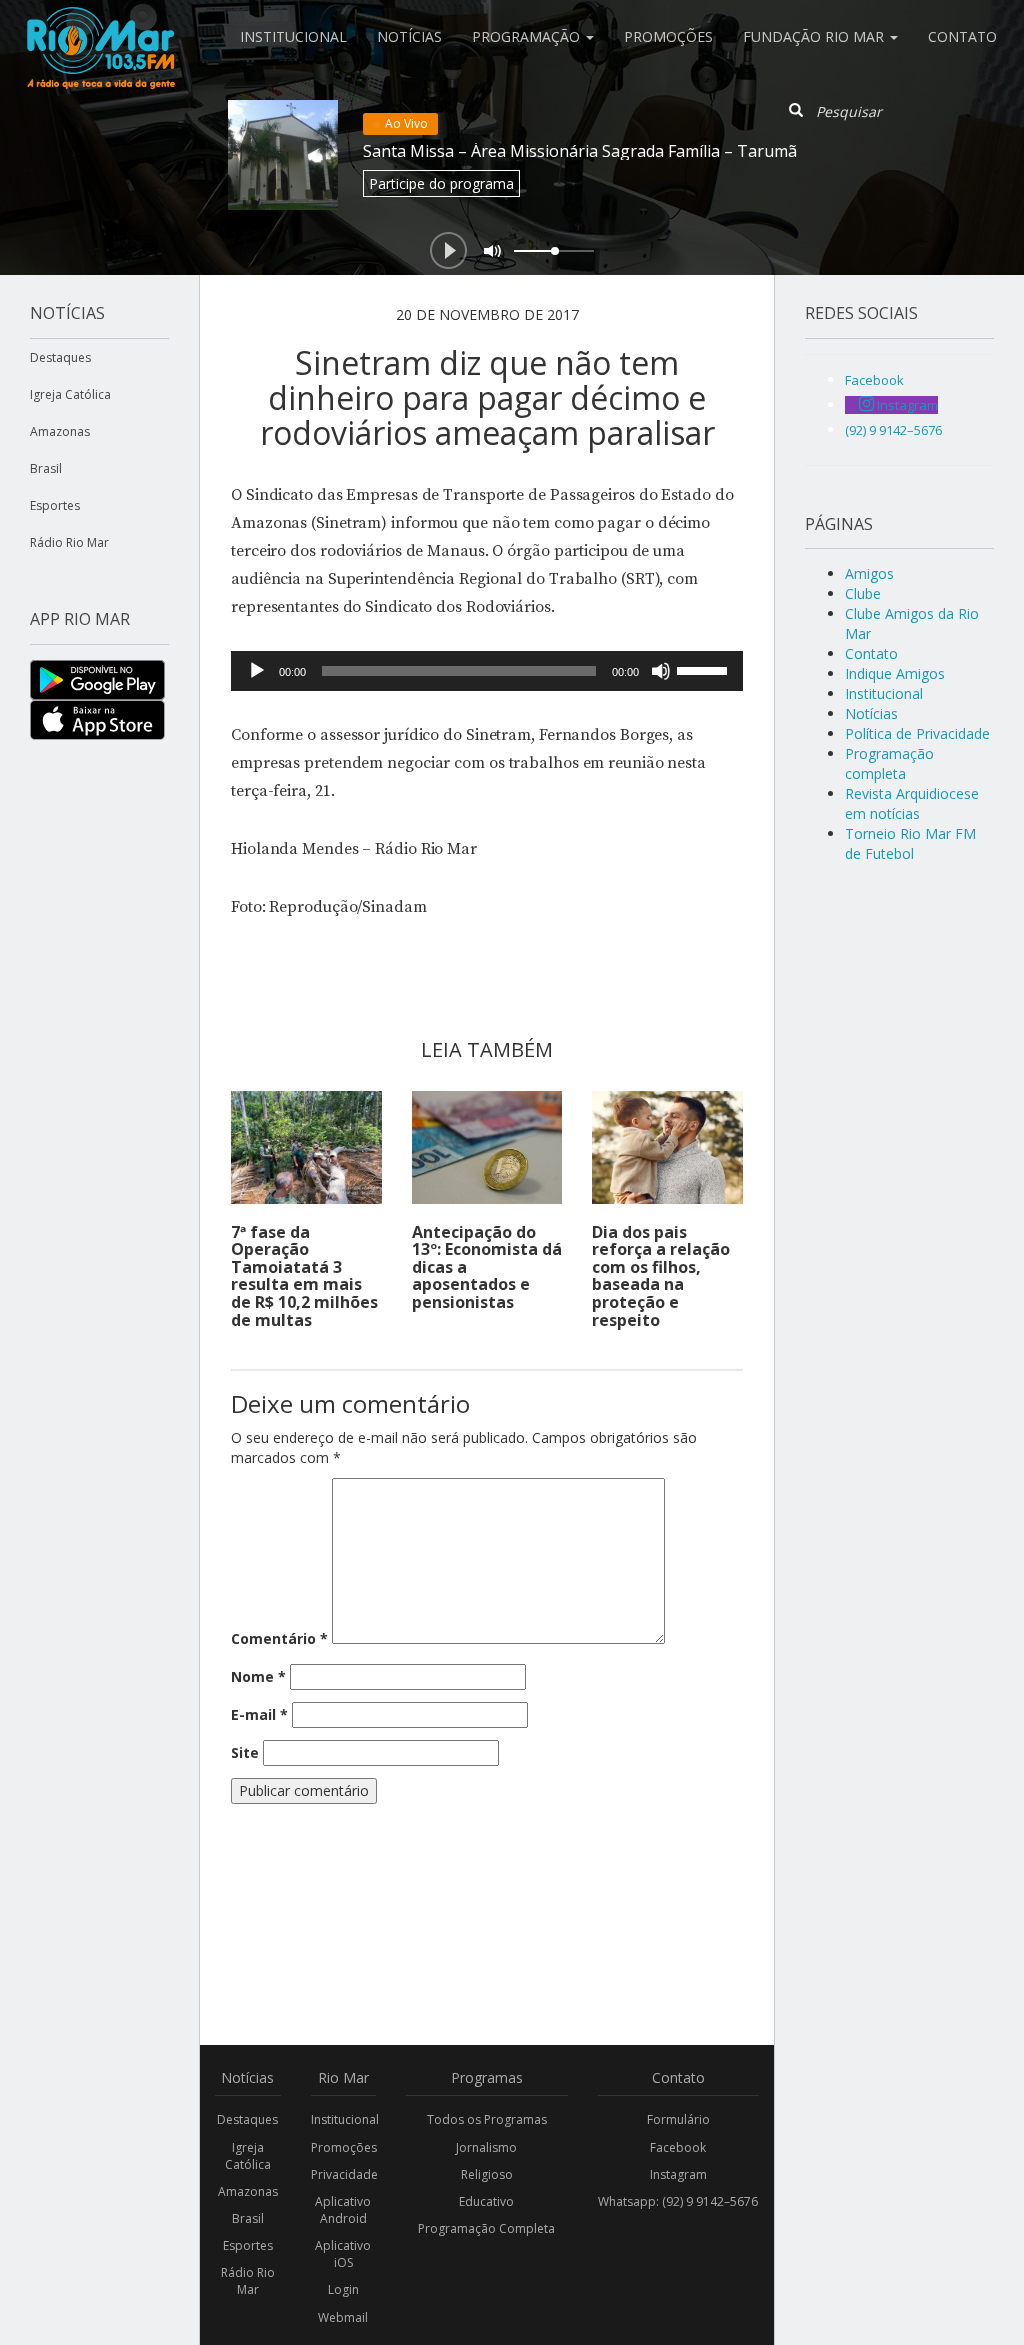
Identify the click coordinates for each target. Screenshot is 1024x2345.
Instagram (678, 2174)
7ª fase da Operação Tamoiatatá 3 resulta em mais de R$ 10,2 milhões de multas (304, 1276)
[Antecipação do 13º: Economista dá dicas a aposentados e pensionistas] (487, 1147)
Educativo (486, 2201)
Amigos (869, 573)
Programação (528, 36)
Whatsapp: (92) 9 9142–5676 (678, 2201)
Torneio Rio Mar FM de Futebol (910, 843)
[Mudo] (661, 671)
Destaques (60, 357)
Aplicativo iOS (343, 2254)
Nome (258, 1676)
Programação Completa (486, 2228)
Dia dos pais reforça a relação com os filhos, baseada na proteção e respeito (661, 1276)
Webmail (343, 2317)
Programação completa (889, 763)
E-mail (259, 1714)
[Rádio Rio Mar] (100, 25)
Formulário (678, 2119)
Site (245, 1752)
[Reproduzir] (257, 671)
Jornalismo (486, 2147)
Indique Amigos (895, 673)
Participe (441, 183)
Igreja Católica (70, 394)
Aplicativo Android (343, 2210)
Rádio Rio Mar (69, 542)
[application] (487, 671)
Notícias (409, 36)
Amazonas (60, 431)
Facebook (678, 2147)
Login (343, 2289)
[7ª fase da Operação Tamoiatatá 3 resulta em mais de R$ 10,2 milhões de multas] (306, 1147)
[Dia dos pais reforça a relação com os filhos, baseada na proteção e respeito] (667, 1147)
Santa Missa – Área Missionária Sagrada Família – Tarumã (580, 151)
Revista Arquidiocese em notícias (912, 803)
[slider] (705, 669)
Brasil (46, 468)
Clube (863, 593)
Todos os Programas (487, 2119)
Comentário (279, 1638)
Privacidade (344, 2174)
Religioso (487, 2174)
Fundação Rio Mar (815, 36)
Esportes (55, 505)
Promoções (668, 36)
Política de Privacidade (917, 733)
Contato (962, 36)
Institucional (293, 36)
